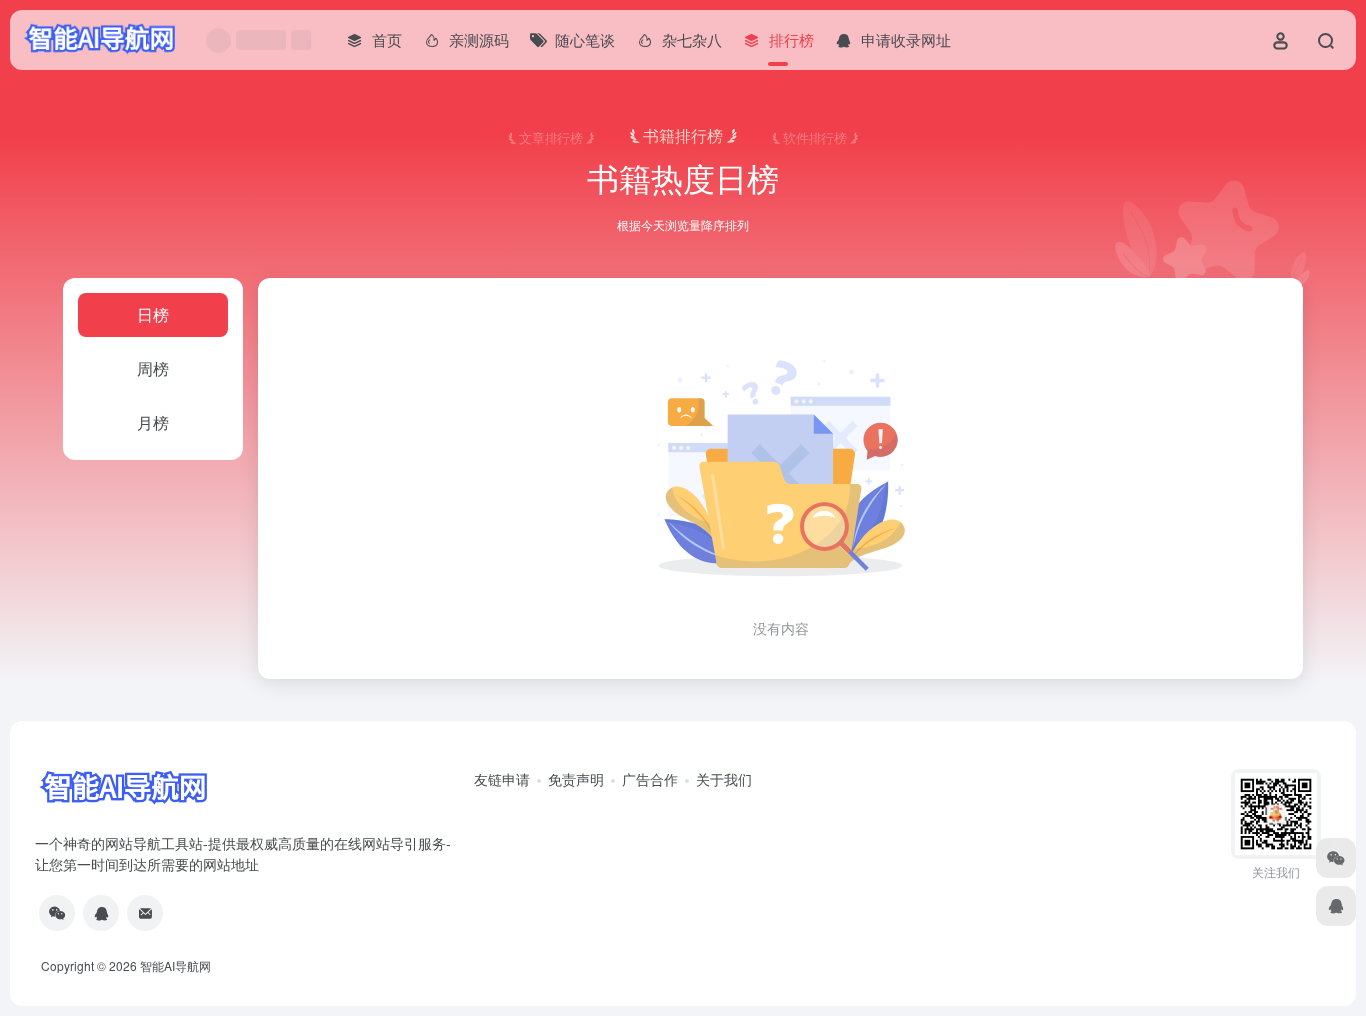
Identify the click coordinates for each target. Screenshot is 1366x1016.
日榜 (153, 314)
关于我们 (724, 779)
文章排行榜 (551, 137)
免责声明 (576, 779)
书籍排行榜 (683, 135)
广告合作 (650, 779)
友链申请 (502, 779)
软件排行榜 (815, 137)
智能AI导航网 (175, 965)
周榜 (153, 368)
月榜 (153, 422)
